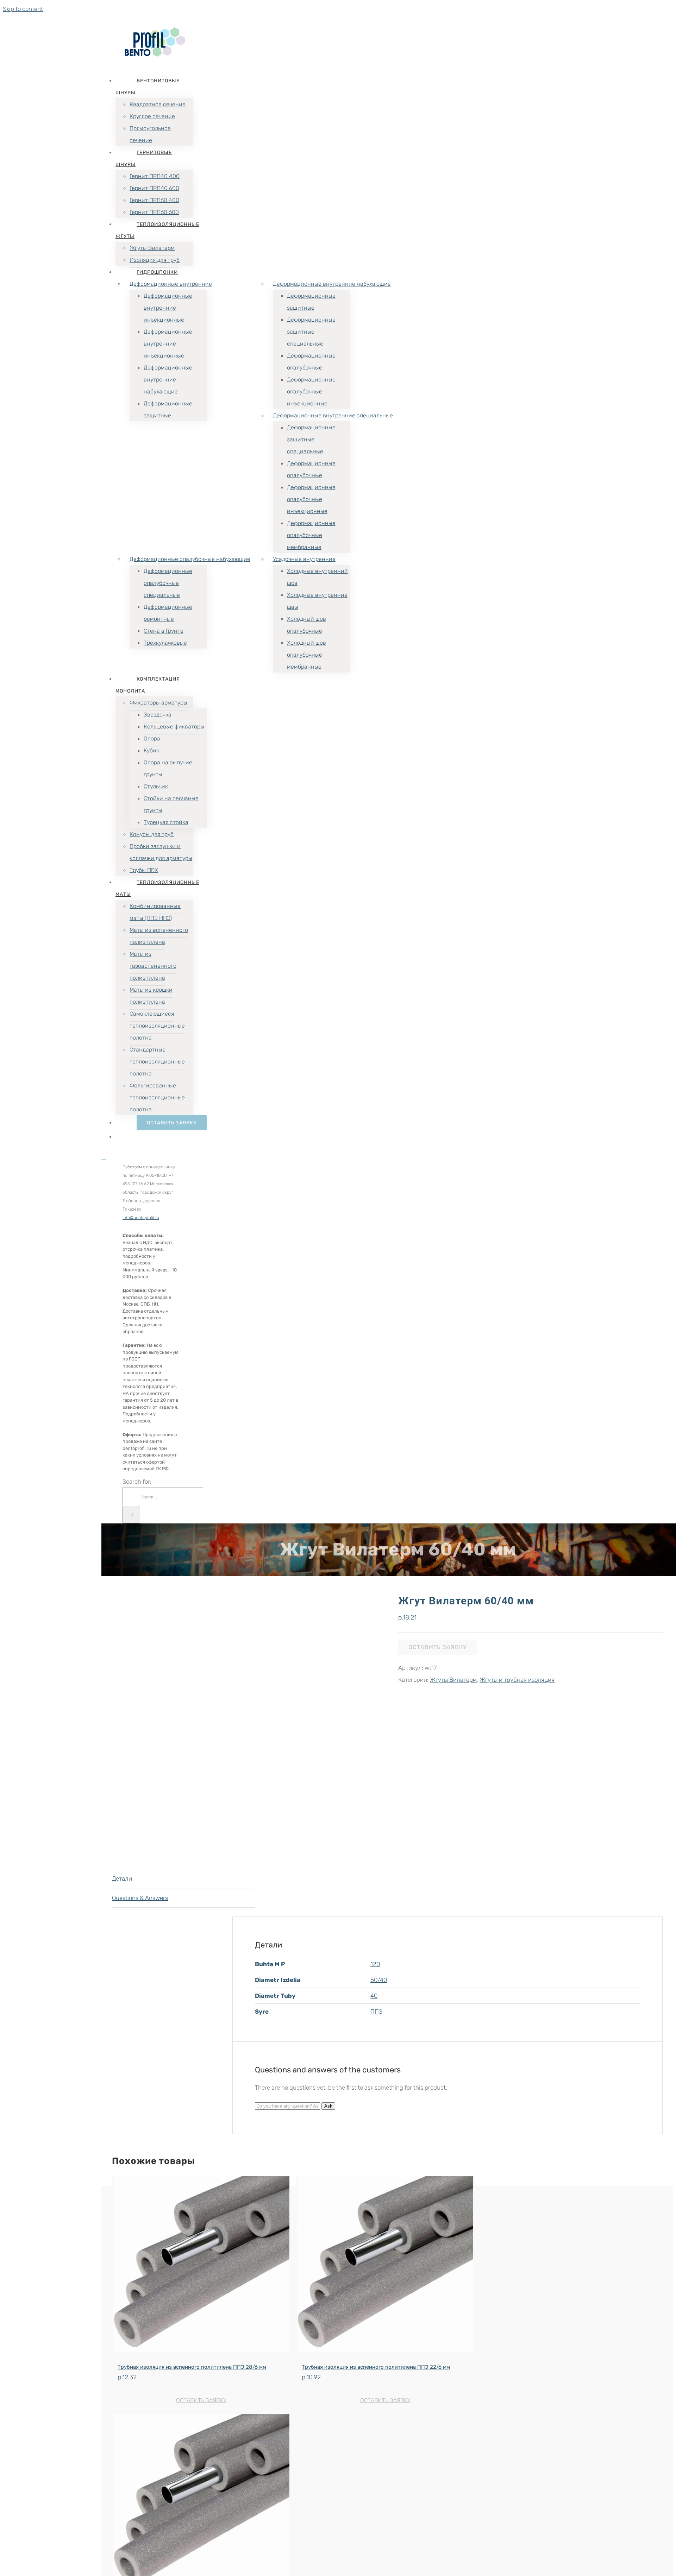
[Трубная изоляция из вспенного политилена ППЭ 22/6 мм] (385, 2266)
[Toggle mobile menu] (104, 1157)
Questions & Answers (140, 1898)
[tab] (184, 1879)
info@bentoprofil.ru (141, 1218)
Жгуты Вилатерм (453, 1680)
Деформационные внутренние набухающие (332, 284)
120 (375, 1964)
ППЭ (377, 2012)
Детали (122, 1879)
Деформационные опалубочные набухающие (190, 559)
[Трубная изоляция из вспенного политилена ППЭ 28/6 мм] (201, 2266)
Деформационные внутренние (171, 284)
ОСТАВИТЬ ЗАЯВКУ (437, 1647)
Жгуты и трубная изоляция (517, 1680)
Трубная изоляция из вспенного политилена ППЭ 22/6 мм (376, 2367)
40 (374, 1996)
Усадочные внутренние (304, 559)
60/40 (379, 1980)
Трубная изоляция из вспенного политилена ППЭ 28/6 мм (192, 2367)
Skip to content (23, 9)
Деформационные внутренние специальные (333, 415)
